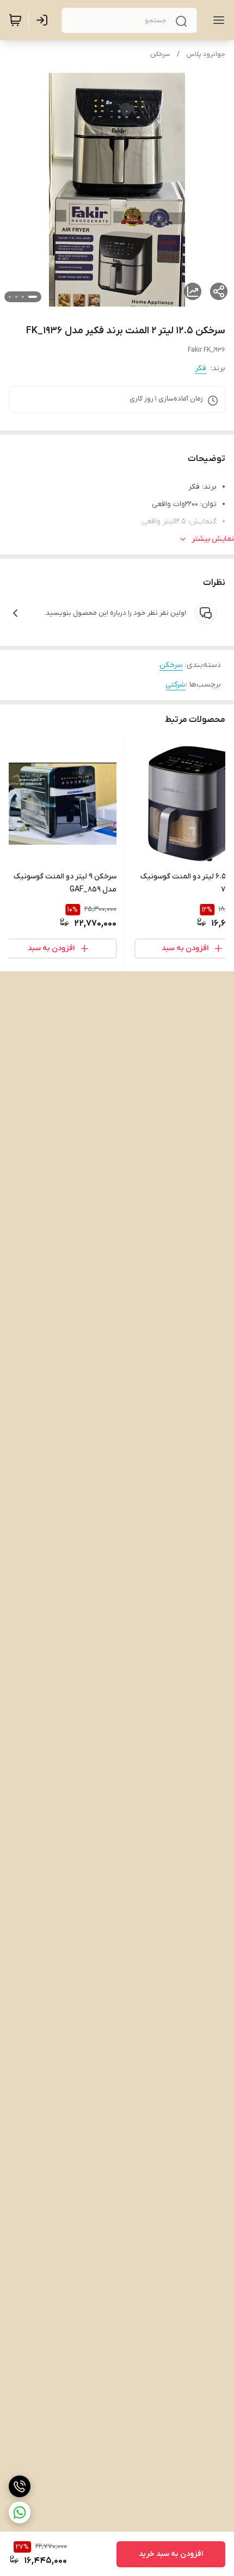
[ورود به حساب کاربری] (44, 20)
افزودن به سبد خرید (171, 2554)
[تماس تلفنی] (20, 2486)
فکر (201, 368)
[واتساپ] (20, 2512)
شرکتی (175, 685)
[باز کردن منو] (217, 20)
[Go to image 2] (23, 297)
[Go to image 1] (33, 297)
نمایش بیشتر (213, 539)
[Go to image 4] (10, 297)
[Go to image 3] (16, 297)
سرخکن (160, 54)
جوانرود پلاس (206, 54)
